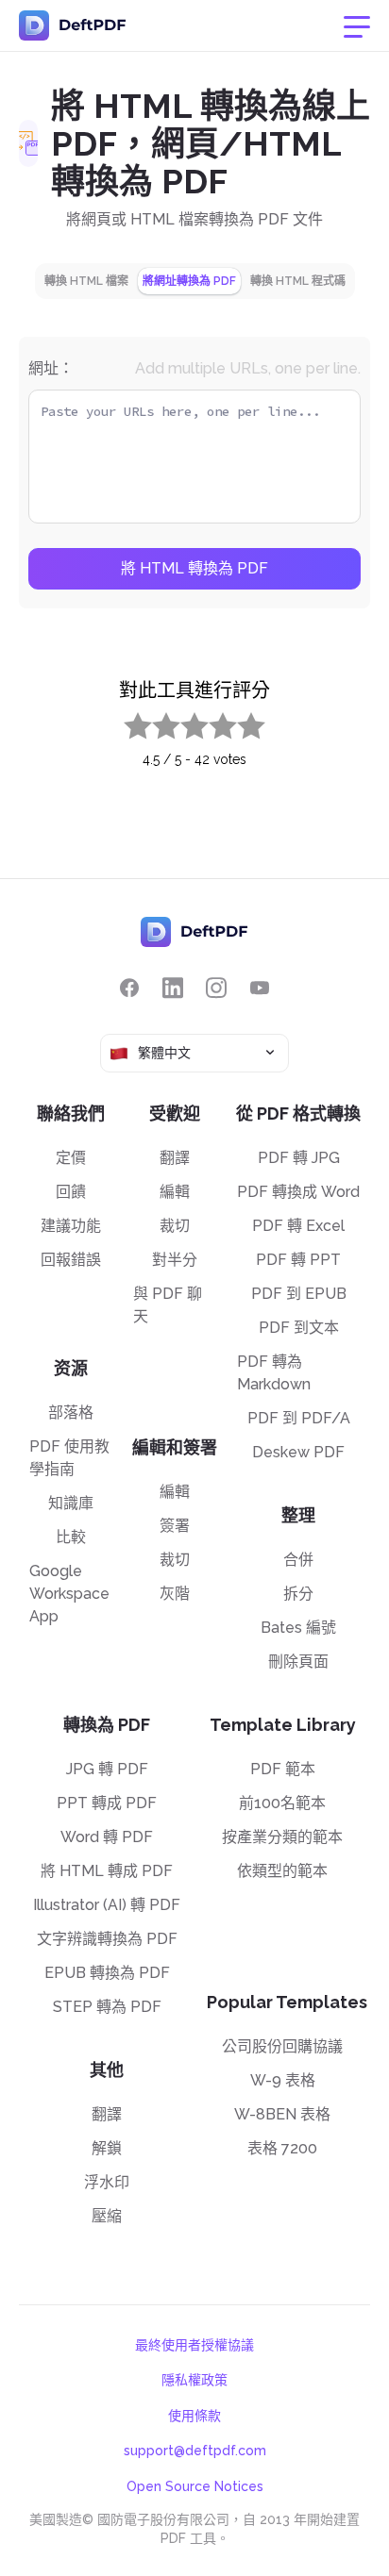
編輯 (175, 1192)
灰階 (175, 1594)
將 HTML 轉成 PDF (107, 1871)
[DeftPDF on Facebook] (129, 988)
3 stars (183, 722)
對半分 (175, 1260)
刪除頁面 (298, 1662)
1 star (126, 722)
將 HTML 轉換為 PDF (194, 568)
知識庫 (71, 1503)
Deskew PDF (298, 1452)
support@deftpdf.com (195, 2451)
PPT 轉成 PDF (107, 1803)
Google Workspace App (69, 1594)
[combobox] (194, 1053)
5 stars (240, 722)
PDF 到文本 (299, 1328)
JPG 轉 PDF (107, 1769)
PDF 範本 (283, 1769)
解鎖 (107, 2148)
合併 (298, 1560)
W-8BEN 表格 (282, 2114)
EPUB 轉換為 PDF (107, 1973)
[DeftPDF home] (73, 25)
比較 (71, 1537)
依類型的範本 (282, 1871)
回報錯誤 (71, 1260)
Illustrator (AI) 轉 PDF (107, 1905)
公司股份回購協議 (282, 2046)
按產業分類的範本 (282, 1837)
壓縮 (107, 2216)
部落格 (71, 1413)
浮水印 (107, 2182)
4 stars (211, 722)
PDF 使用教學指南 (69, 1458)
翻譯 (175, 1158)
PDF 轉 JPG (299, 1158)
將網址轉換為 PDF (189, 281)
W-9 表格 (283, 2080)
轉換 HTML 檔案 (86, 281)
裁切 (175, 1226)
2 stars (155, 722)
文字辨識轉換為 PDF (107, 1939)
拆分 (298, 1594)
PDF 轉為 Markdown (274, 1373)
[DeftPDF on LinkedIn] (173, 988)
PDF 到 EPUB (299, 1294)
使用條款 (194, 2416)
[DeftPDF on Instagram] (216, 988)
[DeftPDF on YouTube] (260, 988)
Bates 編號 (298, 1628)
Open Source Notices (195, 2486)
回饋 (71, 1192)
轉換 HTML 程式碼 (298, 281)
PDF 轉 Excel (298, 1226)
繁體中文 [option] (164, 1053)
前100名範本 (282, 1803)
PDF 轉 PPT (298, 1260)
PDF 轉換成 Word (298, 1192)
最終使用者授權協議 (194, 2345)
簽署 (175, 1526)
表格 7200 (282, 2148)
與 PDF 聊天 (168, 1305)
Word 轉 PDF (107, 1837)
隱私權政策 (194, 2380)
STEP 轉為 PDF (107, 2007)
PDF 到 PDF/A (299, 1418)
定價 (71, 1158)
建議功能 (71, 1226)
